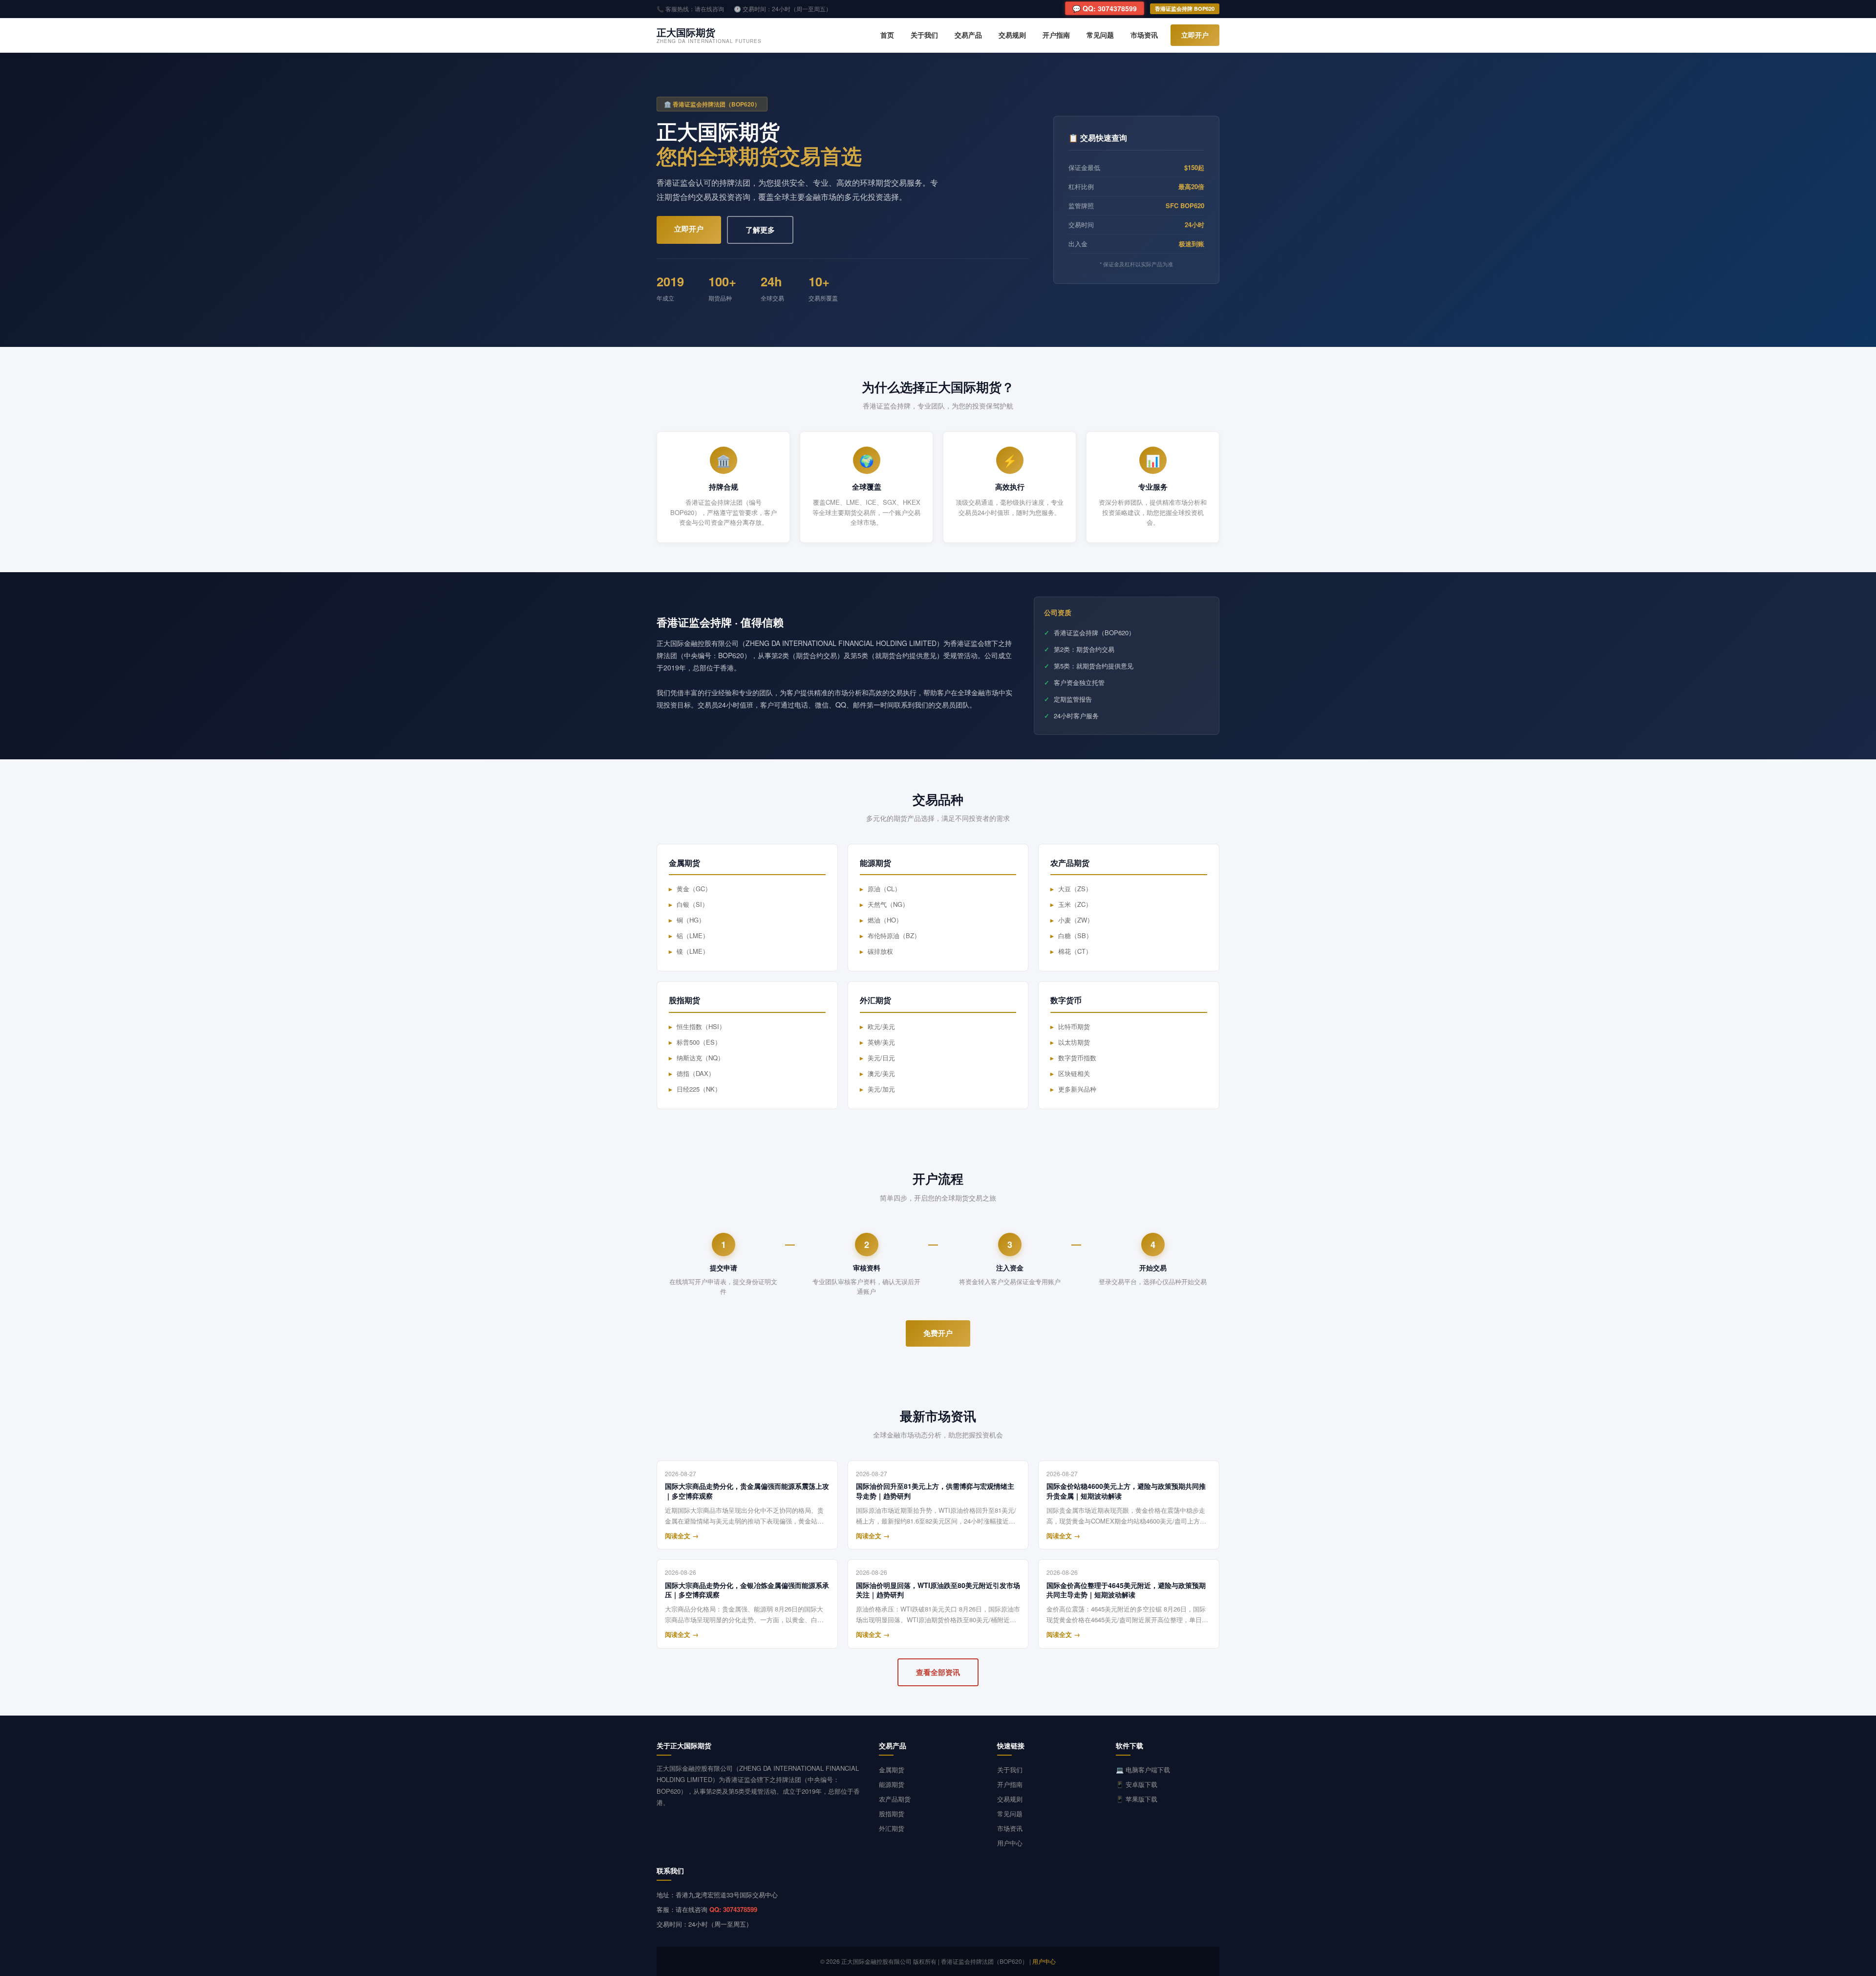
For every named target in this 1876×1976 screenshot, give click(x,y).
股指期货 (892, 1814)
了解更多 (760, 230)
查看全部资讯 (938, 1672)
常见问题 (1100, 35)
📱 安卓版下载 (1137, 1784)
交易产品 (968, 35)
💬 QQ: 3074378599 (1105, 8)
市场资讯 (1144, 35)
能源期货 (892, 1784)
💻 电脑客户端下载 (1143, 1770)
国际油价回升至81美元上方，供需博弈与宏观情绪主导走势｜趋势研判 (935, 1491)
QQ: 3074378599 (733, 1909)
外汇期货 (892, 1828)
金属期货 (892, 1770)
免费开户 (938, 1333)
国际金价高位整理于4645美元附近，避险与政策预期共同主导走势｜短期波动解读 (1126, 1590)
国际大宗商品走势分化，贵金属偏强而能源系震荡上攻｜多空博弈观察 (747, 1491)
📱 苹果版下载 (1137, 1799)
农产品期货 (895, 1799)
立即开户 (1195, 35)
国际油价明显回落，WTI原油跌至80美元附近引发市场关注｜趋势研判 (938, 1590)
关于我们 (924, 35)
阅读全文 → (682, 1536)
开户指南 (1056, 35)
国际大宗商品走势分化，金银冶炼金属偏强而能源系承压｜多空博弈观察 (747, 1590)
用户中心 (1010, 1843)
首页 (887, 35)
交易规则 (1012, 35)
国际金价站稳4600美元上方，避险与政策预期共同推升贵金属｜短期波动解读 (1126, 1491)
